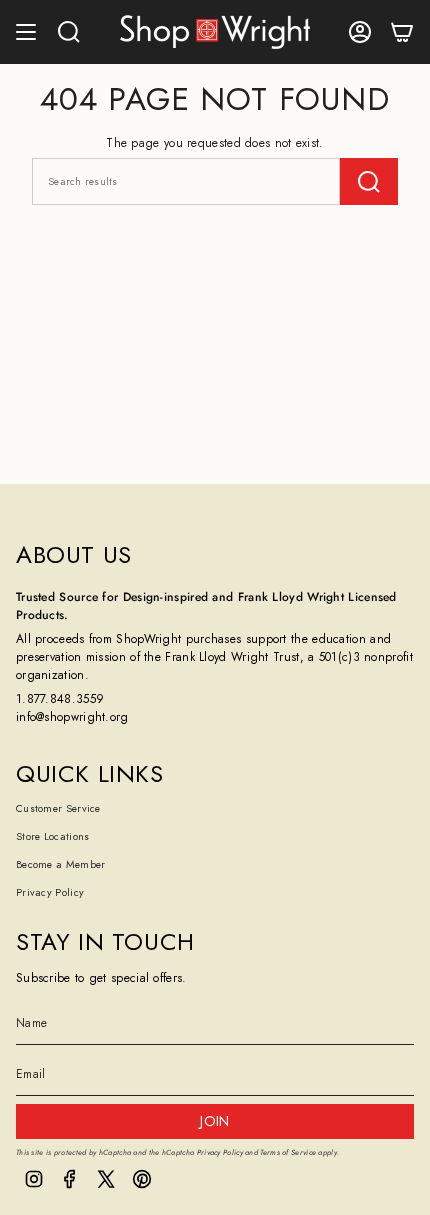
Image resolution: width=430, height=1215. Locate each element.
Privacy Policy (50, 892)
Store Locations (53, 836)
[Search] (369, 181)
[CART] (402, 32)
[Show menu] (26, 32)
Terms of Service (288, 1152)
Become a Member (61, 864)
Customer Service (58, 808)
